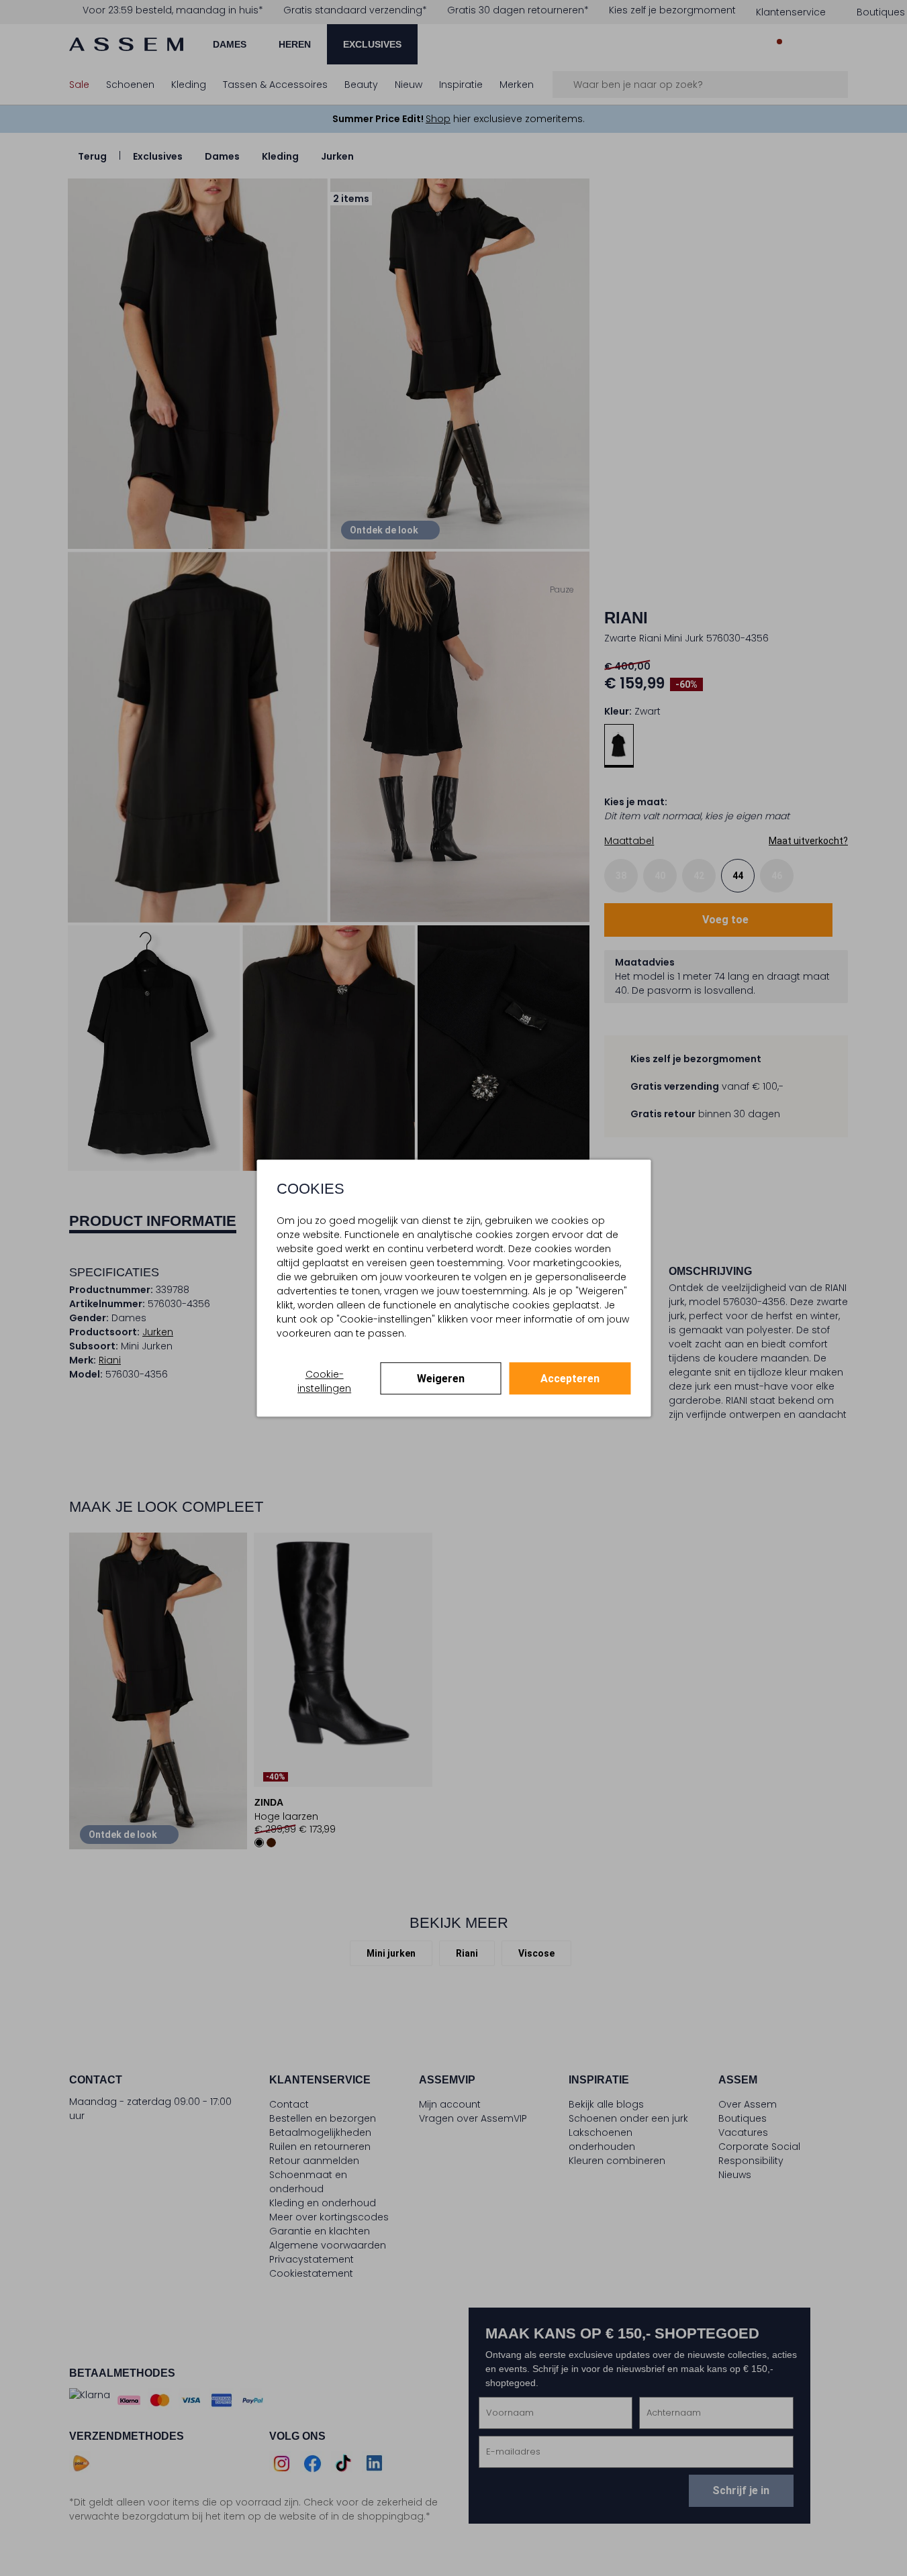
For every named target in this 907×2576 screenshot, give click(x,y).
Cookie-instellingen (324, 1381)
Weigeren (441, 1379)
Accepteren (570, 1379)
